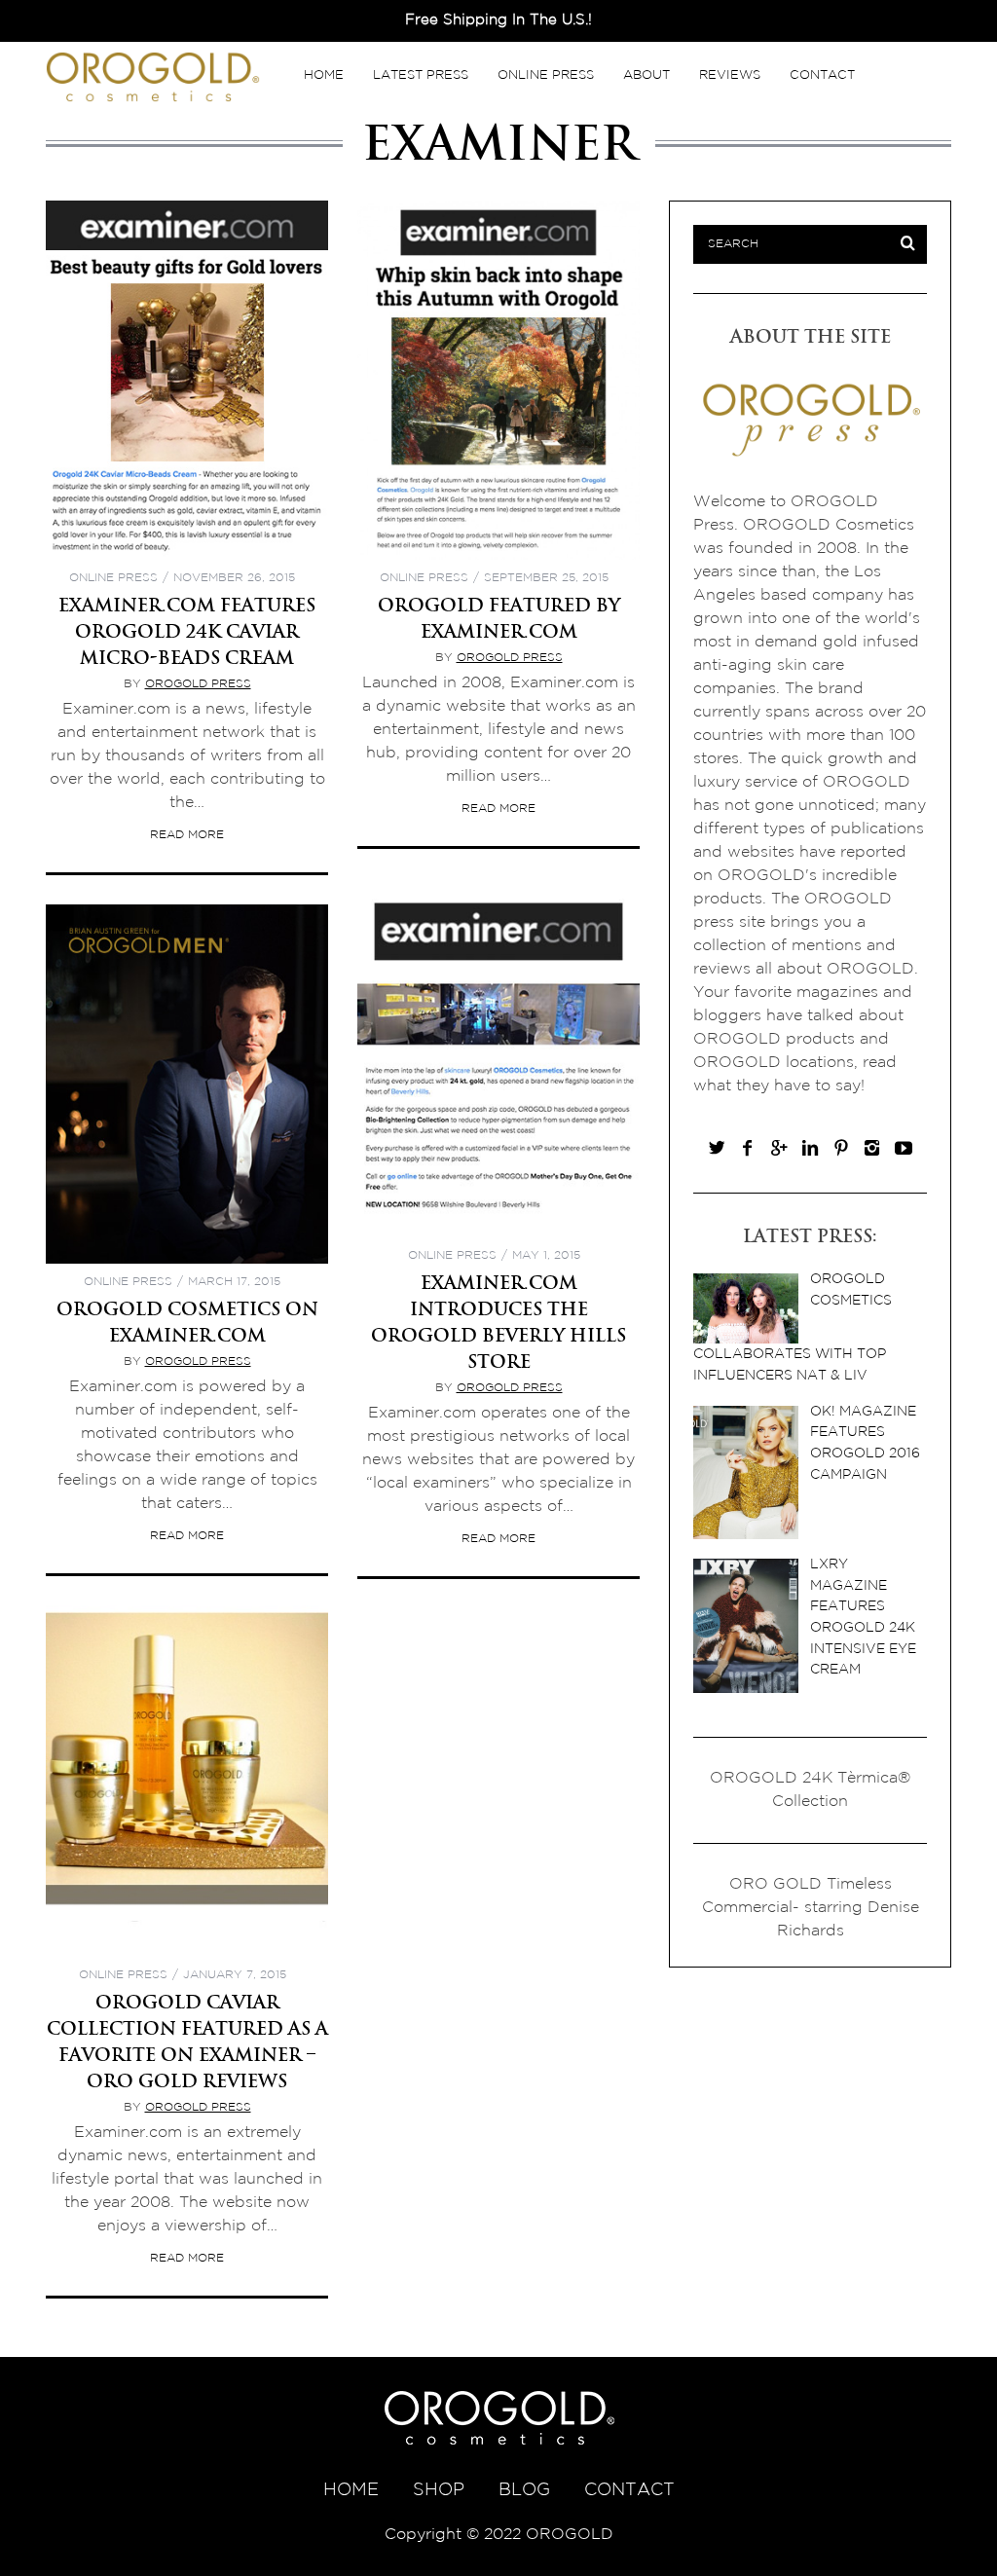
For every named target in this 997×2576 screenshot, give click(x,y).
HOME (351, 2490)
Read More (187, 835)
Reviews (730, 75)
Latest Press (421, 75)
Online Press (546, 75)
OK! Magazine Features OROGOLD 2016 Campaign (865, 1443)
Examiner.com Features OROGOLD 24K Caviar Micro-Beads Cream (187, 631)
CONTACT (629, 2490)
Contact (822, 75)
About (646, 75)
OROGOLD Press (198, 684)
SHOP (439, 2490)
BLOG (524, 2490)
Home (324, 75)
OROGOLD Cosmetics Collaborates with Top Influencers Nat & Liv (793, 1327)
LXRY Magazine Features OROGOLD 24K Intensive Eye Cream (863, 1617)
